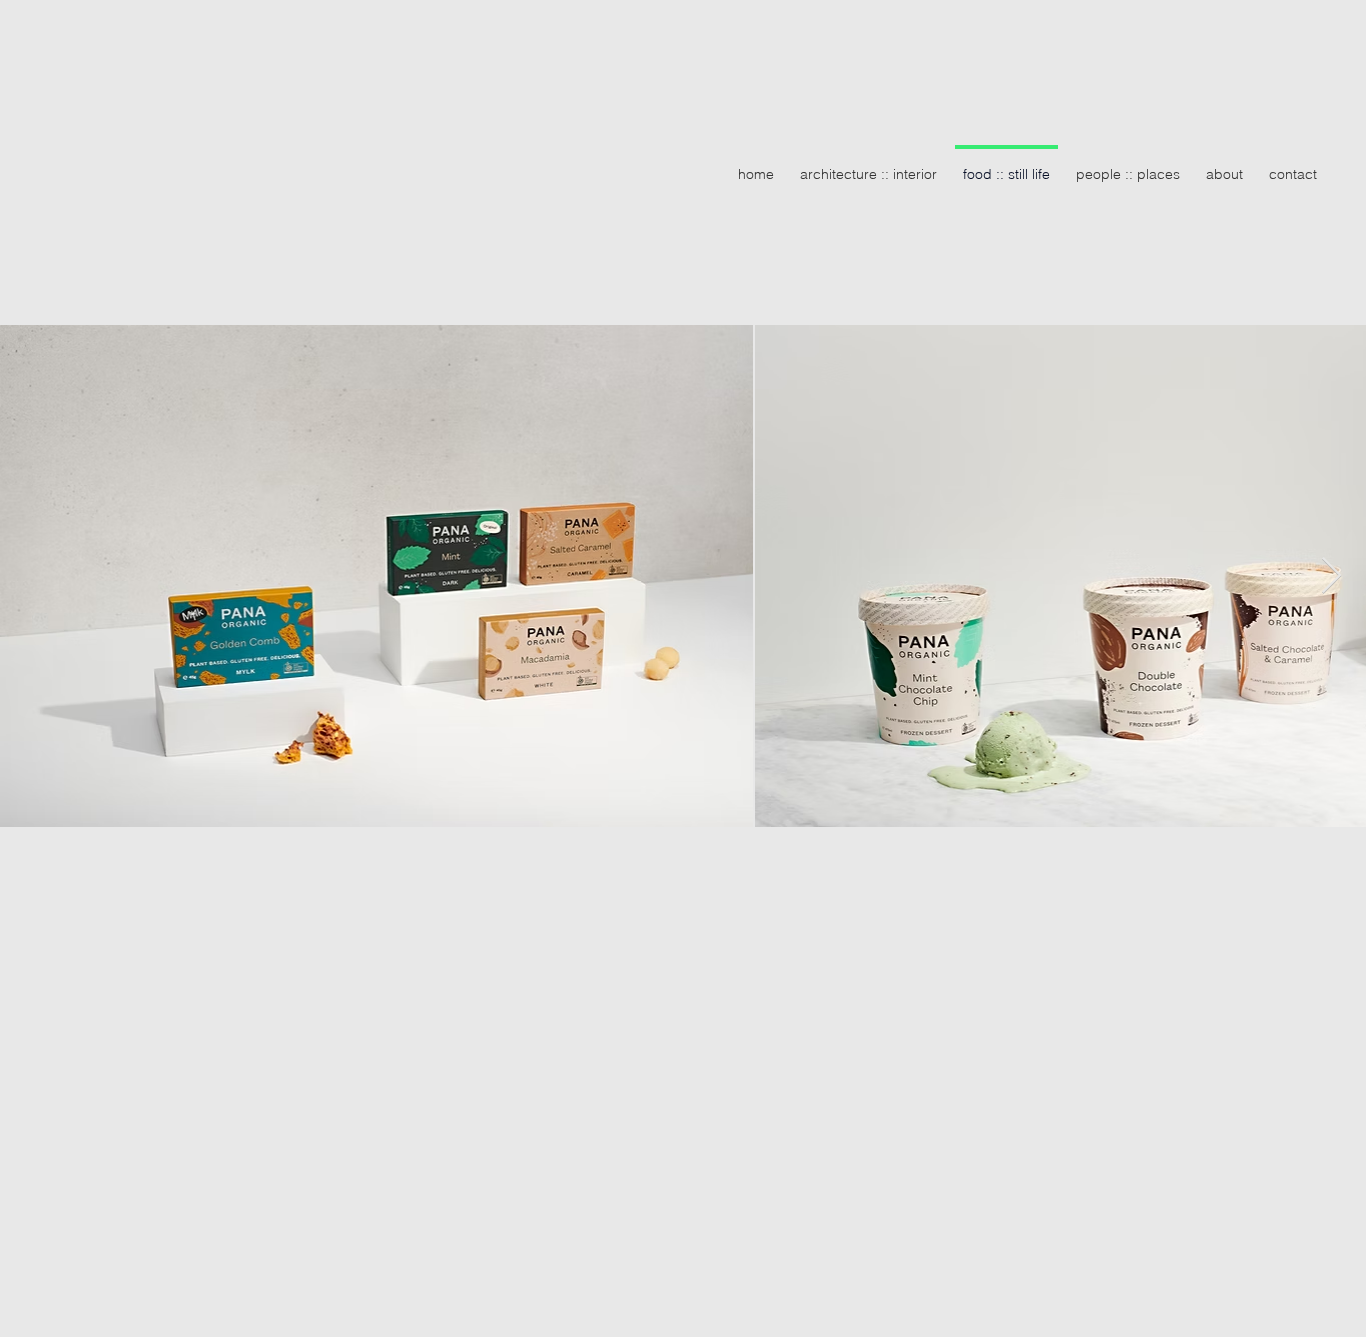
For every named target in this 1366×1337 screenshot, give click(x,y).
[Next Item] (1331, 576)
